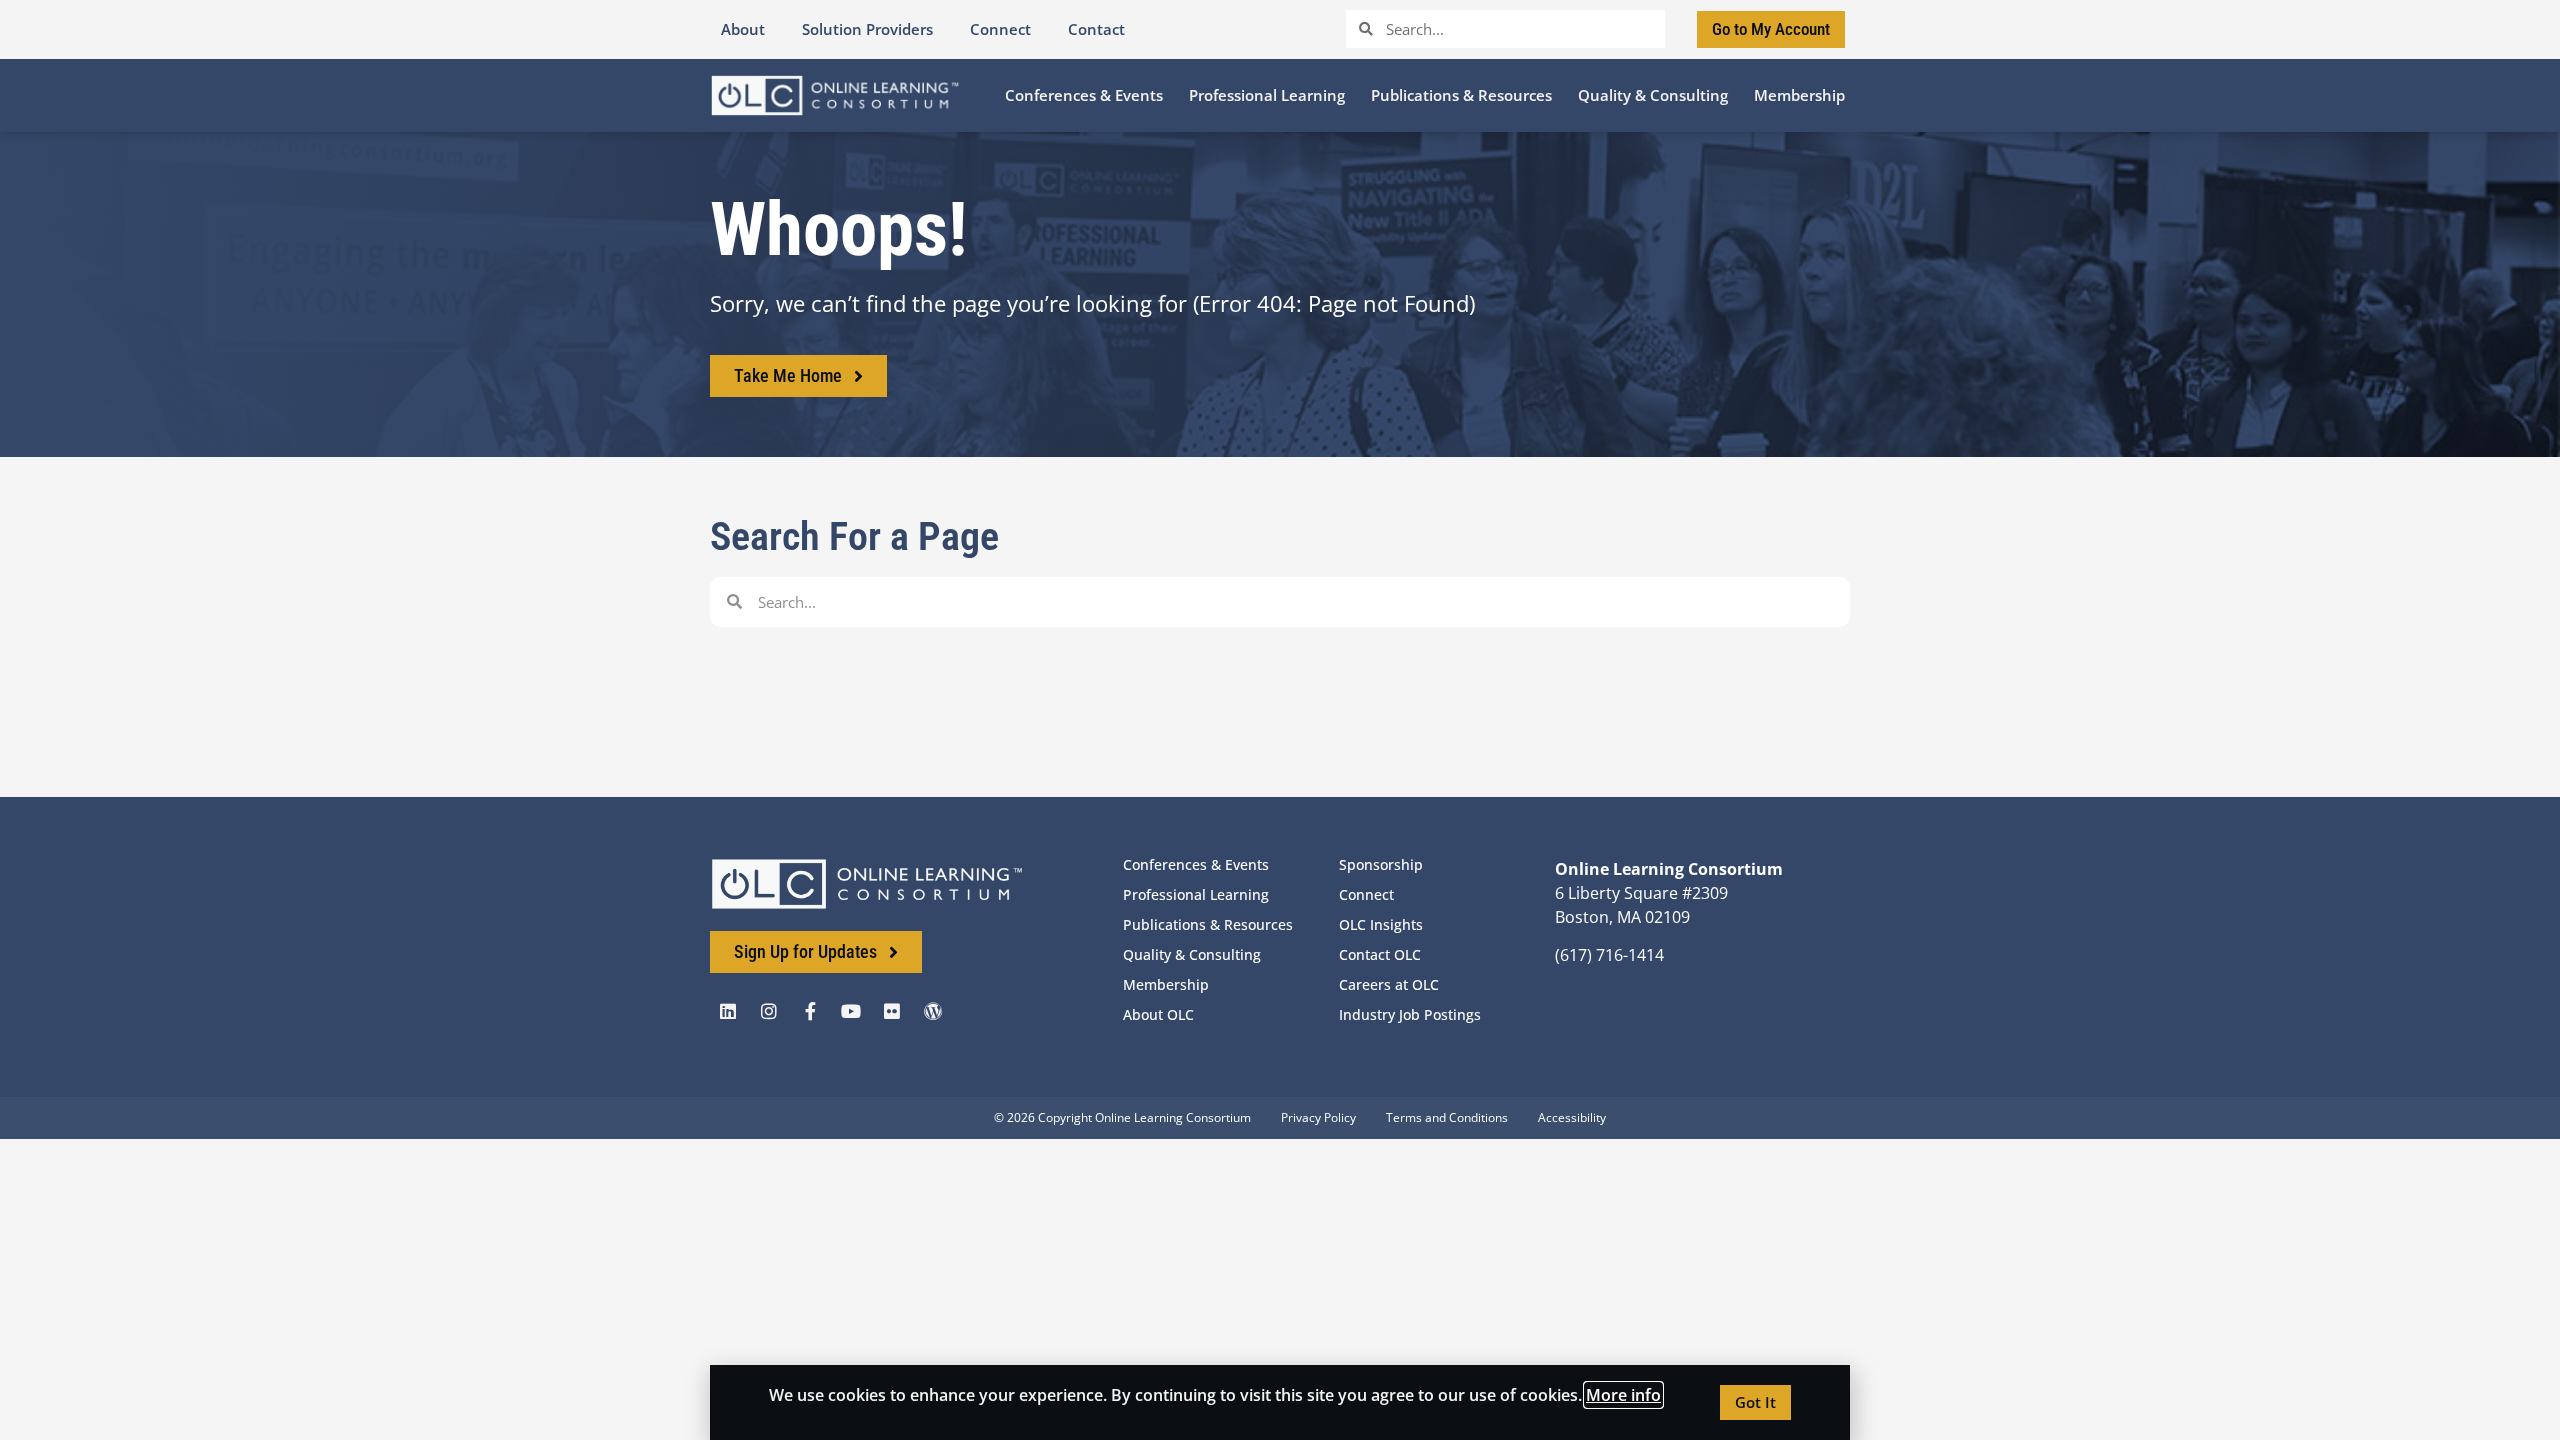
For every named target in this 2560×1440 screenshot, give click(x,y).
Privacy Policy (1318, 1117)
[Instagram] (769, 1011)
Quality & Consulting (1192, 954)
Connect (1366, 894)
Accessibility (1572, 1117)
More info (1623, 1395)
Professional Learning (1196, 894)
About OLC (1158, 1014)
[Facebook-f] (810, 1011)
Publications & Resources (1208, 924)
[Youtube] (851, 1011)
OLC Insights (1381, 924)
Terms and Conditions (1447, 1117)
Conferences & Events (1196, 864)
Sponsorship (1381, 864)
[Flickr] (892, 1011)
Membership (1166, 984)
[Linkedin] (728, 1011)
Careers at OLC (1389, 984)
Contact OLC (1380, 954)
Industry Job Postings (1410, 1014)
